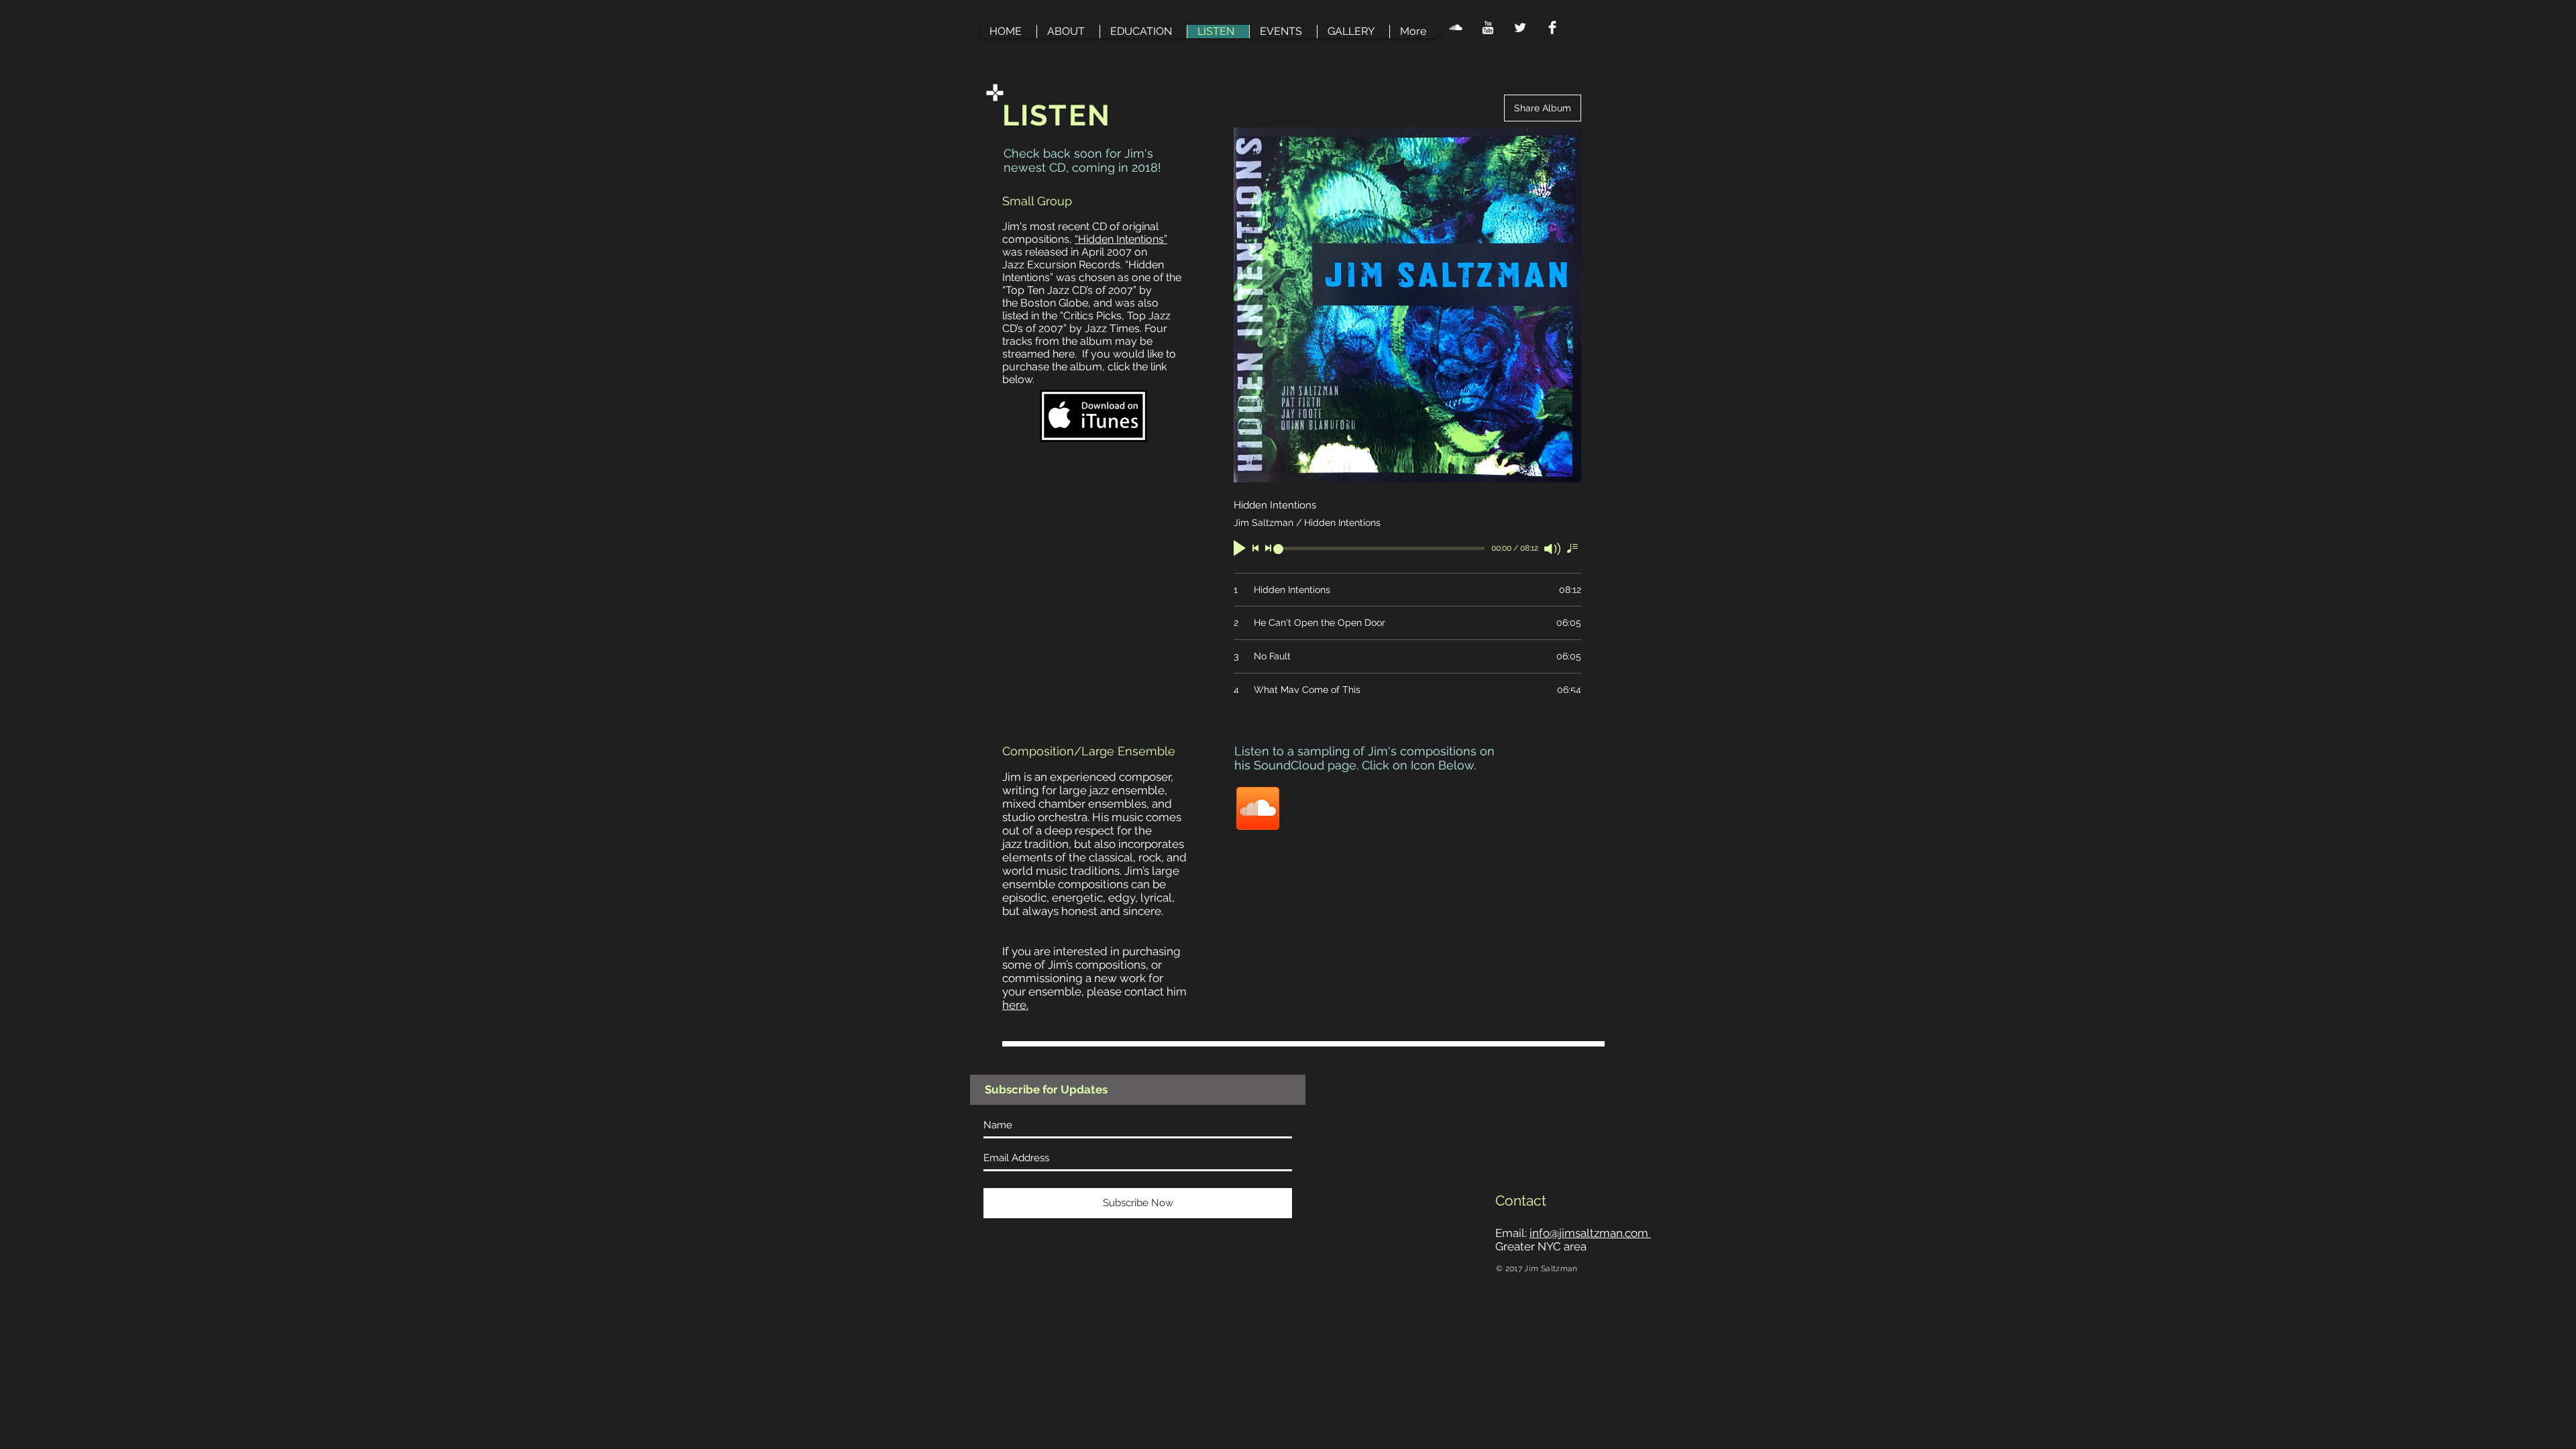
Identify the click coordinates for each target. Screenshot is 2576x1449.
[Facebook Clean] (1552, 28)
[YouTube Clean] (1488, 28)
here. (1015, 1005)
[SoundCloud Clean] (1456, 28)
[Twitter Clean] (1520, 28)
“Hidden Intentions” (1121, 239)
